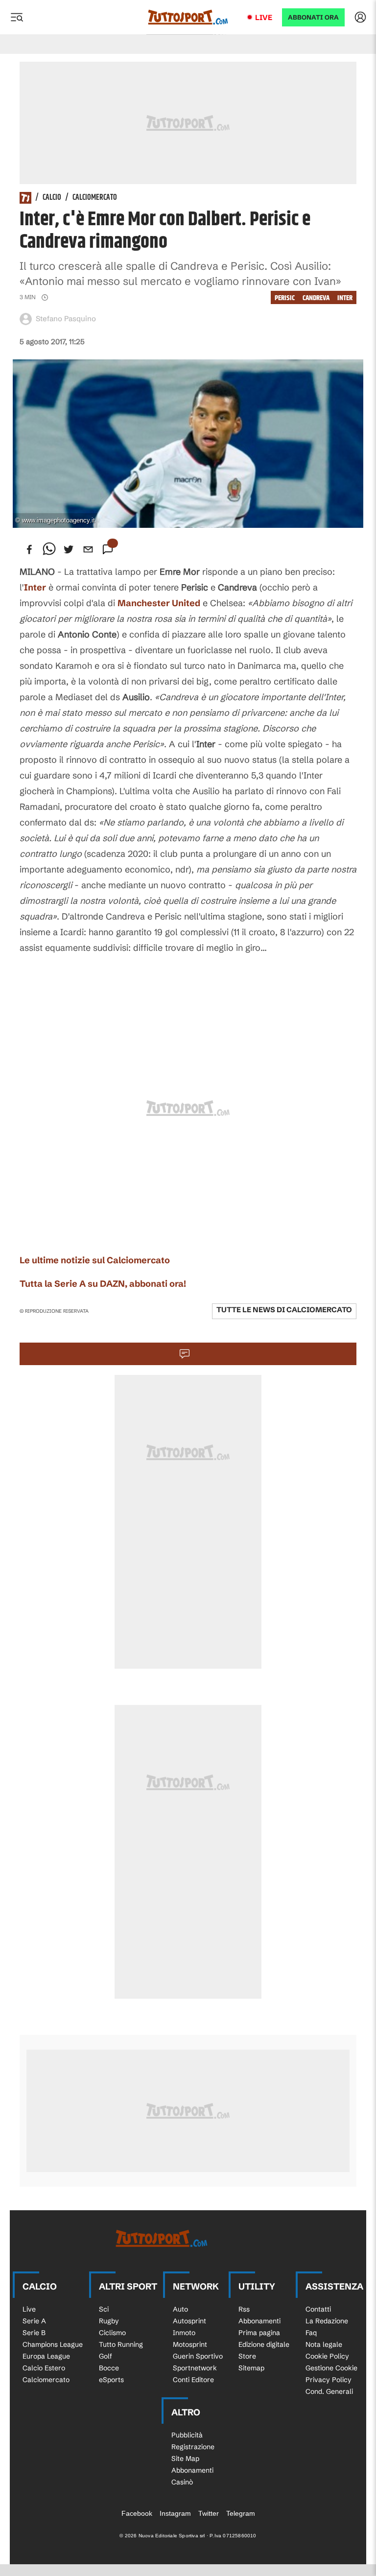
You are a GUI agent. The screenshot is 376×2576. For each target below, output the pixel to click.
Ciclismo (112, 2333)
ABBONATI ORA (313, 17)
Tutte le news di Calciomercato (284, 1310)
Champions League (53, 2344)
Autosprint (189, 2321)
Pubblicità (187, 2435)
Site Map (185, 2458)
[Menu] (17, 17)
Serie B (34, 2333)
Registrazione (193, 2447)
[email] (88, 549)
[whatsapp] (49, 549)
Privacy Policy (329, 2380)
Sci (104, 2309)
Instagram (175, 2513)
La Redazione (327, 2321)
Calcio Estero (44, 2368)
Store (247, 2356)
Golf (106, 2356)
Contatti (318, 2309)
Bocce (109, 2368)
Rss (244, 2309)
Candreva (316, 298)
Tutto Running (121, 2344)
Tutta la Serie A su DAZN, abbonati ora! (103, 1284)
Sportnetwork (195, 2368)
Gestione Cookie (331, 2368)
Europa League (46, 2356)
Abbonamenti (259, 2321)
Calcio (52, 198)
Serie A (34, 2321)
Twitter (209, 2513)
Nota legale (324, 2344)
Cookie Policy (327, 2356)
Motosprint (190, 2344)
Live (264, 17)
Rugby (109, 2321)
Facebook (137, 2513)
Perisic (285, 298)
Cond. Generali (329, 2391)
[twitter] (69, 549)
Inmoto (184, 2333)
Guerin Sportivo (198, 2356)
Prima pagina (259, 2333)
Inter (345, 298)
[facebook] (29, 549)
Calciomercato (95, 198)
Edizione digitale (264, 2344)
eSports (111, 2380)
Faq (311, 2333)
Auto (180, 2309)
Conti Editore (193, 2380)
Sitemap (251, 2368)
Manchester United (159, 603)
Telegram (241, 2513)
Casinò (182, 2482)
